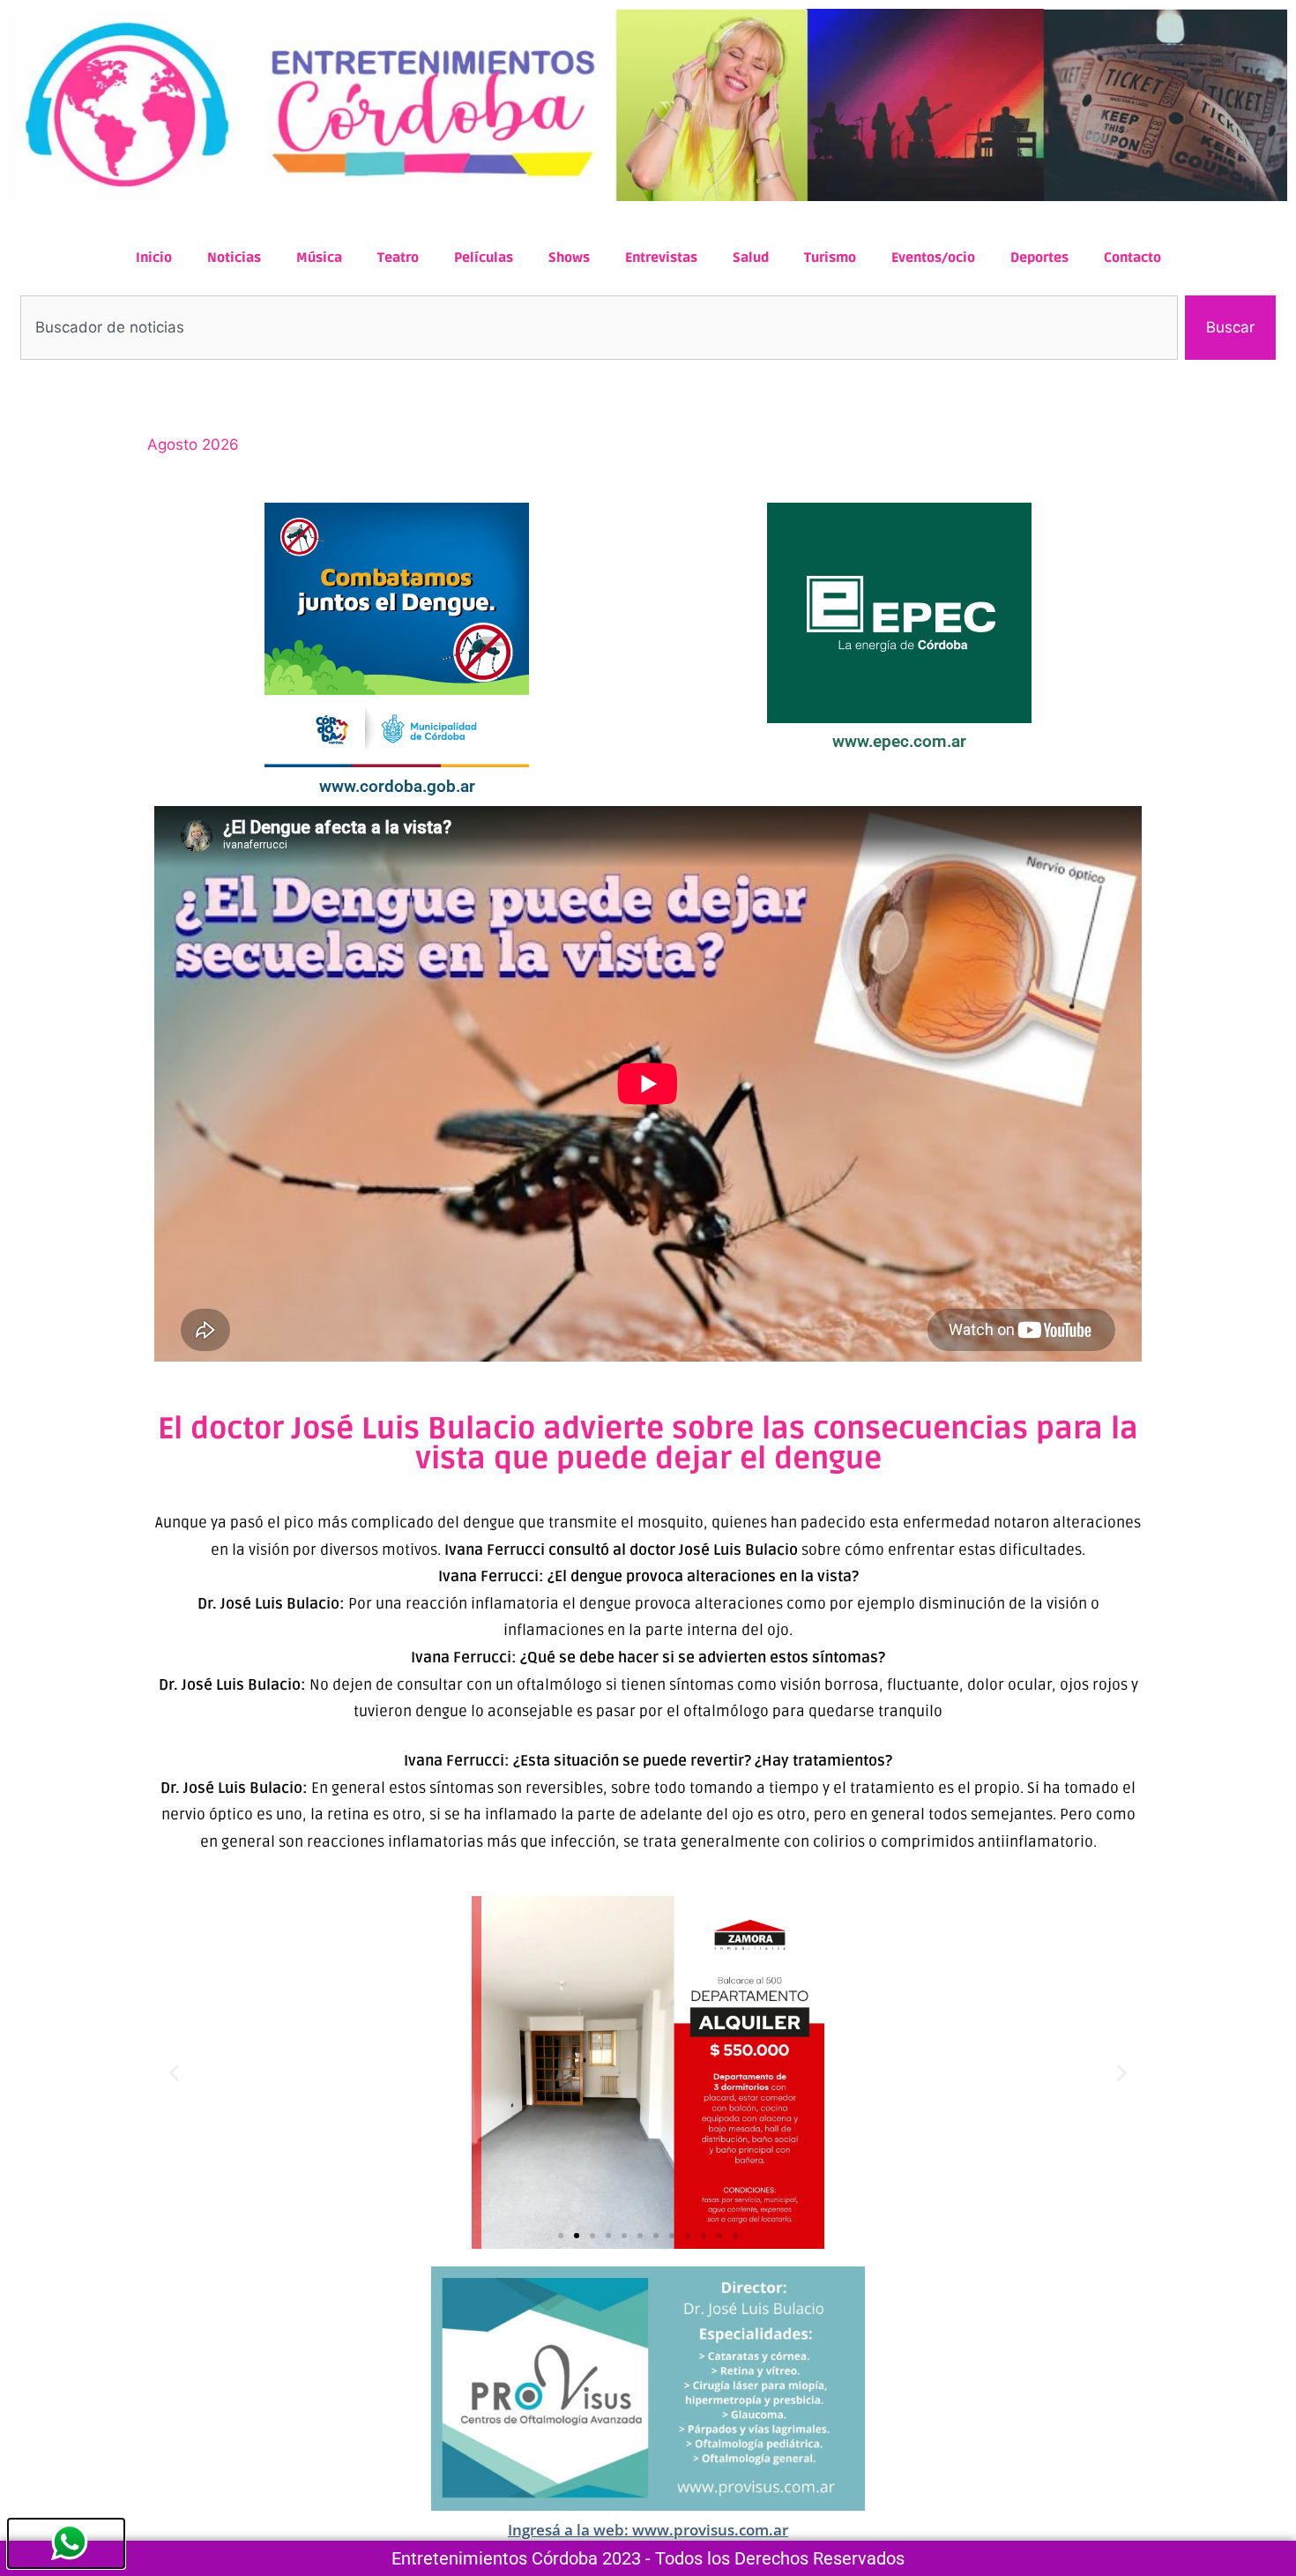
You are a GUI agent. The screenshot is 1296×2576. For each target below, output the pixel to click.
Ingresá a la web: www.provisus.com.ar (648, 2530)
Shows (569, 258)
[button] (174, 2073)
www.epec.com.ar (899, 741)
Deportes (1039, 258)
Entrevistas (661, 258)
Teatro (398, 258)
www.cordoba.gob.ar (397, 786)
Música (319, 258)
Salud (751, 258)
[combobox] (599, 328)
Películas (484, 258)
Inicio (154, 258)
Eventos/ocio (933, 258)
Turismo (830, 258)
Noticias (234, 258)
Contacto (1132, 258)
